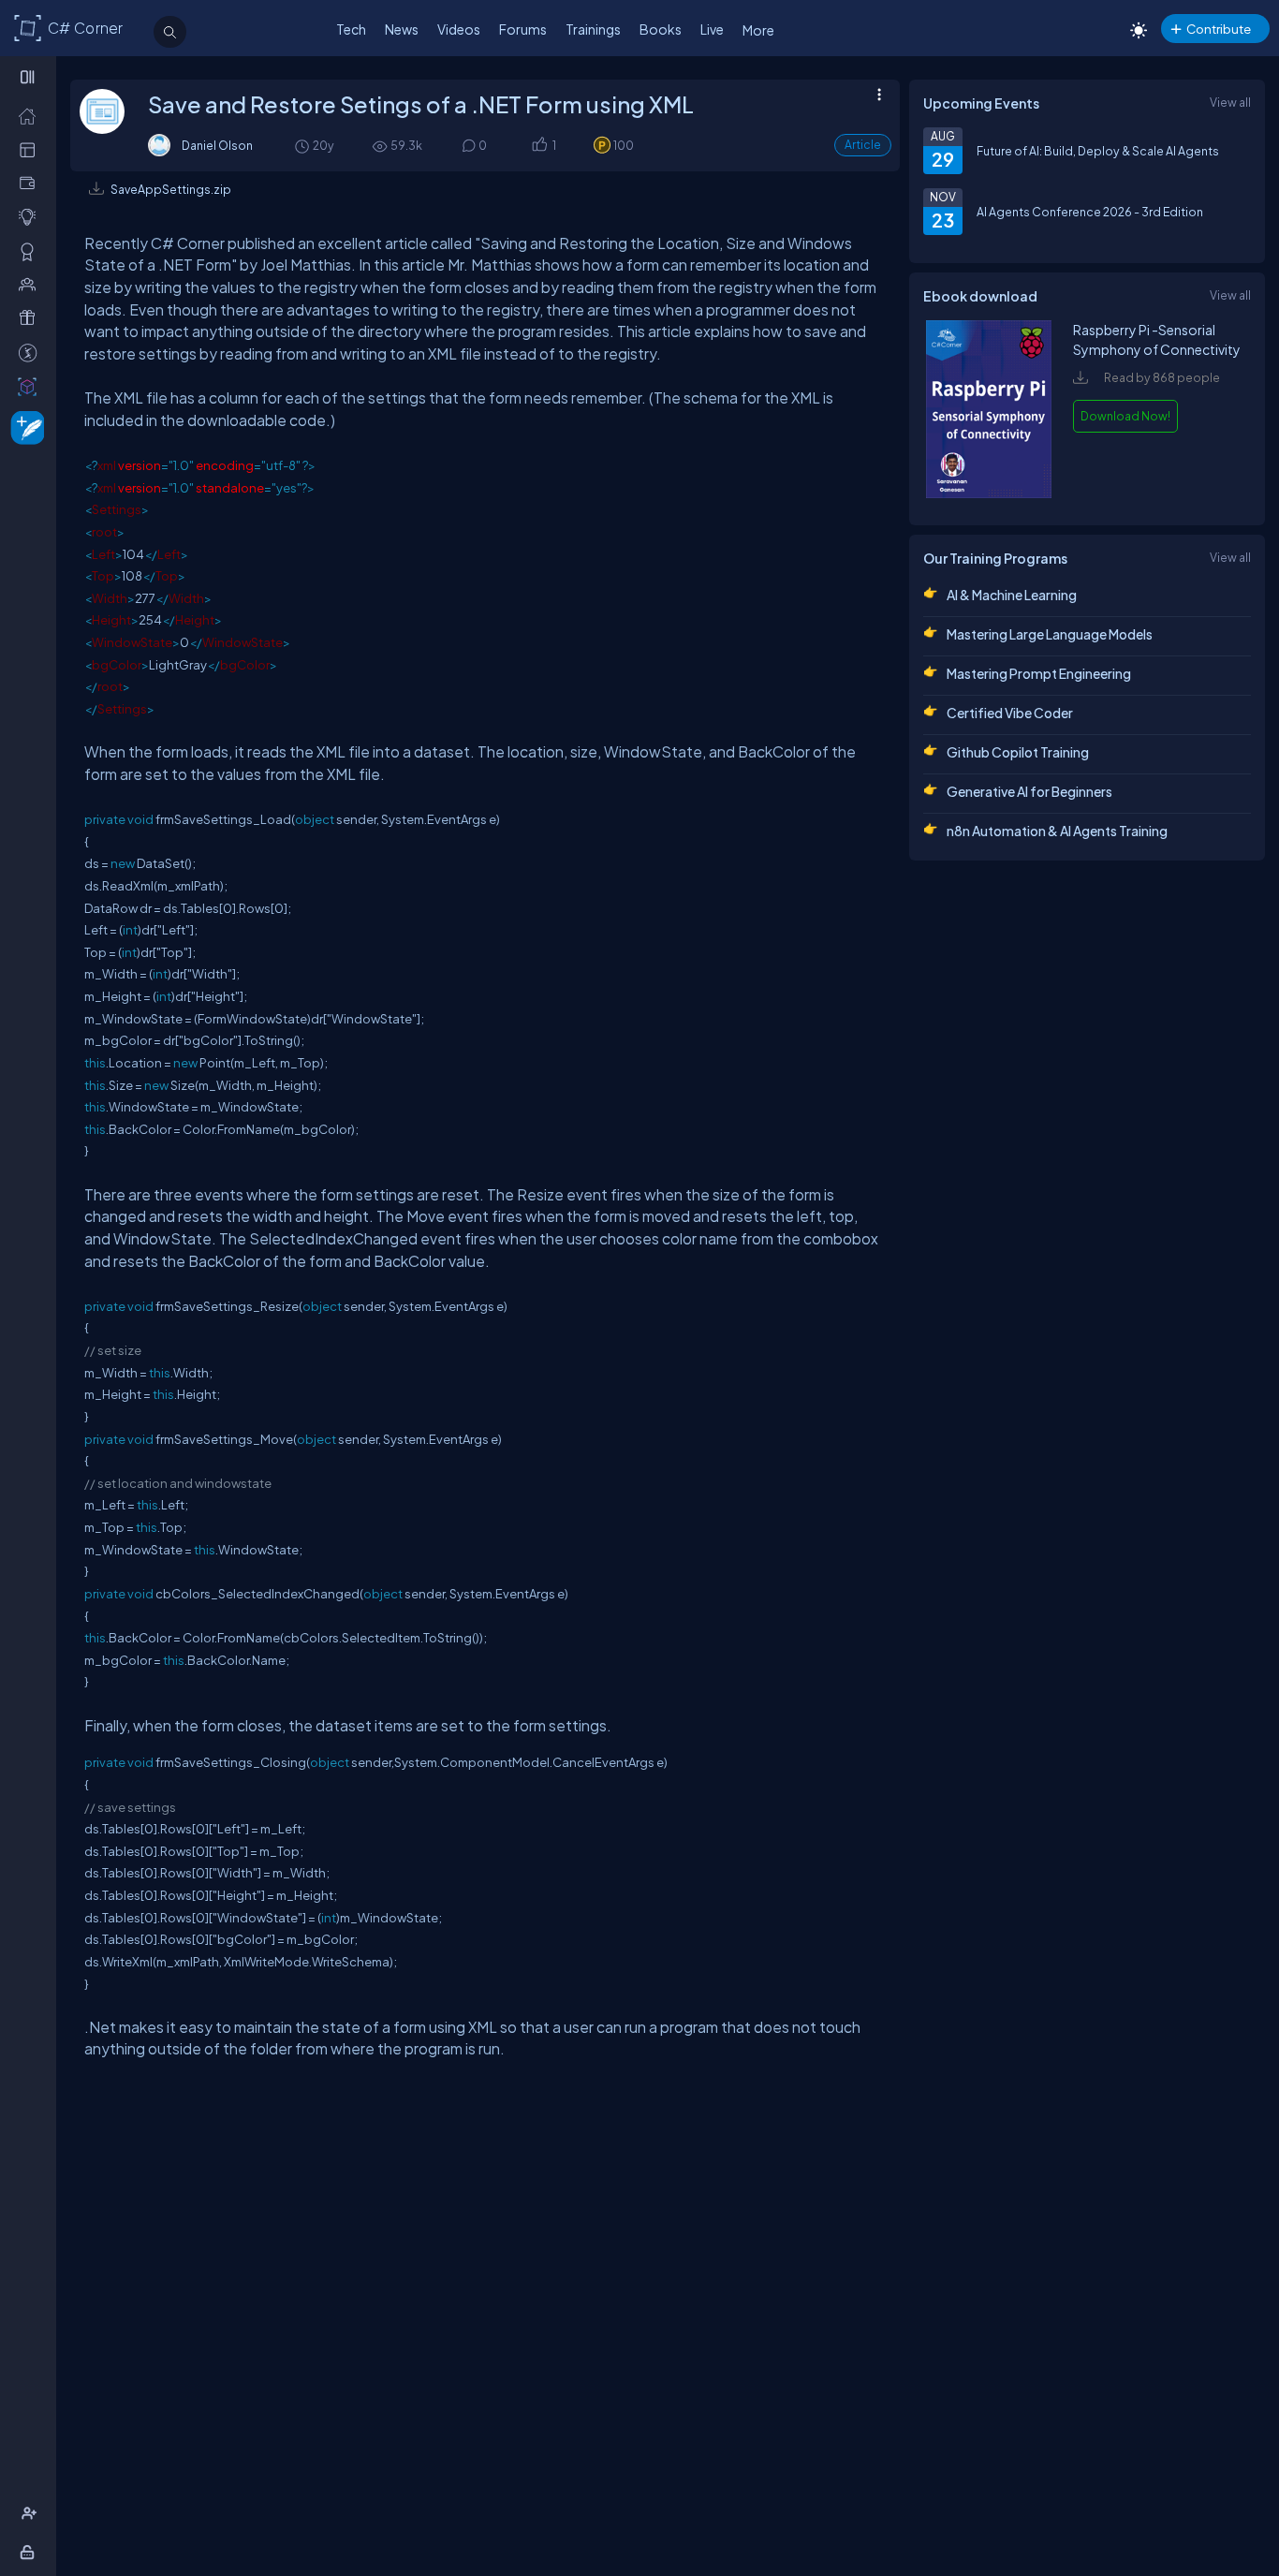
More (758, 30)
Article (863, 145)
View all (1230, 102)
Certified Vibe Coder (1010, 713)
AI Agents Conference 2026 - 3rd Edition (1090, 212)
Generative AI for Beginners (1029, 791)
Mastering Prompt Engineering (1039, 673)
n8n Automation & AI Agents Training (1057, 831)
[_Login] (30, 2552)
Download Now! (1125, 416)
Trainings (593, 29)
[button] (539, 146)
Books (661, 29)
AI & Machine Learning (1012, 595)
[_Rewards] (31, 352)
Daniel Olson (217, 145)
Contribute (1219, 29)
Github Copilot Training (1018, 752)
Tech (351, 29)
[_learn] (31, 216)
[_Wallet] (31, 183)
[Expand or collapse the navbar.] (29, 77)
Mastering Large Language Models (1050, 634)
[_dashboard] (31, 149)
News (402, 29)
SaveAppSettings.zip (171, 189)
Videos (459, 29)
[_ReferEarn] (31, 317)
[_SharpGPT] (31, 386)
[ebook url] (989, 493)
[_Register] (31, 2513)
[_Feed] (31, 115)
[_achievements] (31, 251)
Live (712, 29)
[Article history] (303, 146)
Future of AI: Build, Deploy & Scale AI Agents (1098, 151)
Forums (523, 29)
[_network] (31, 284)
